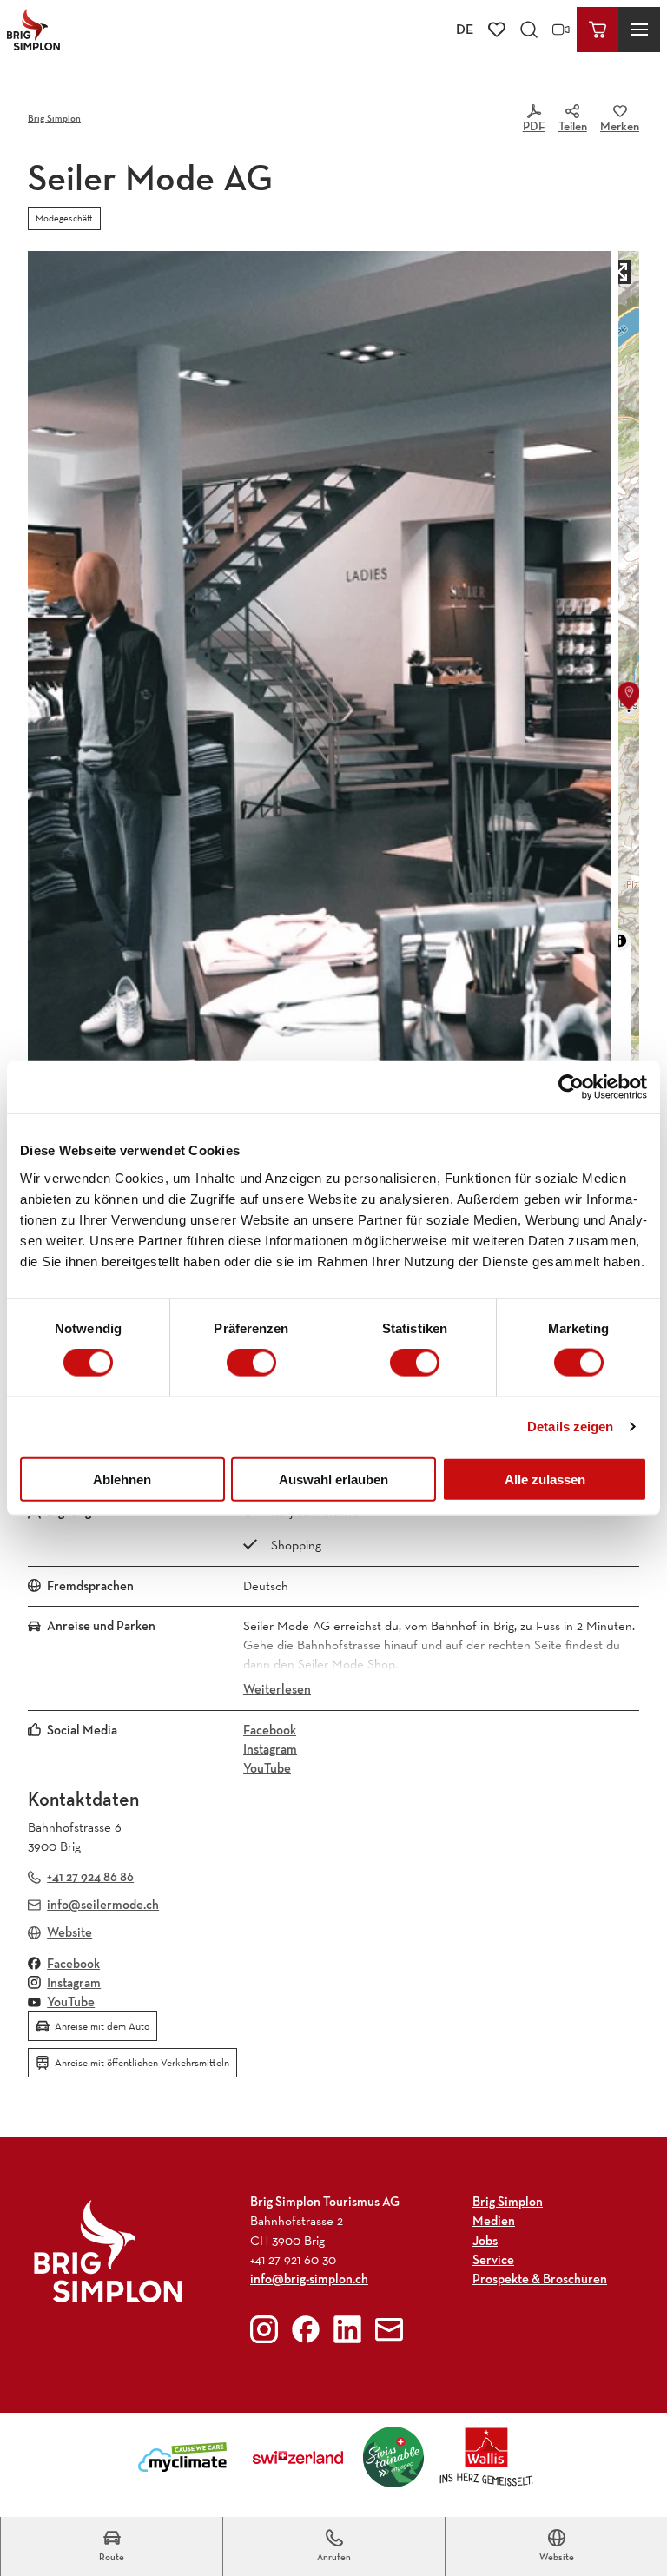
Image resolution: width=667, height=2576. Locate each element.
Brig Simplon (54, 118)
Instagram (270, 1749)
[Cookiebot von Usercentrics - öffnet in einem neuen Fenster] (571, 1087)
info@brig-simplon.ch (309, 2279)
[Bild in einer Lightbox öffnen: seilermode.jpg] (320, 710)
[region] (629, 710)
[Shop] (598, 30)
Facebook (270, 1730)
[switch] (251, 1363)
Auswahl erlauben (333, 1479)
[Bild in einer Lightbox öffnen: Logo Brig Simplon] (108, 2251)
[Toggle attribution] (620, 941)
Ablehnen (122, 1479)
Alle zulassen (545, 1479)
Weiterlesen (277, 1689)
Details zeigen (570, 1427)
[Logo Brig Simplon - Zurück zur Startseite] (33, 30)
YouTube (267, 1768)
